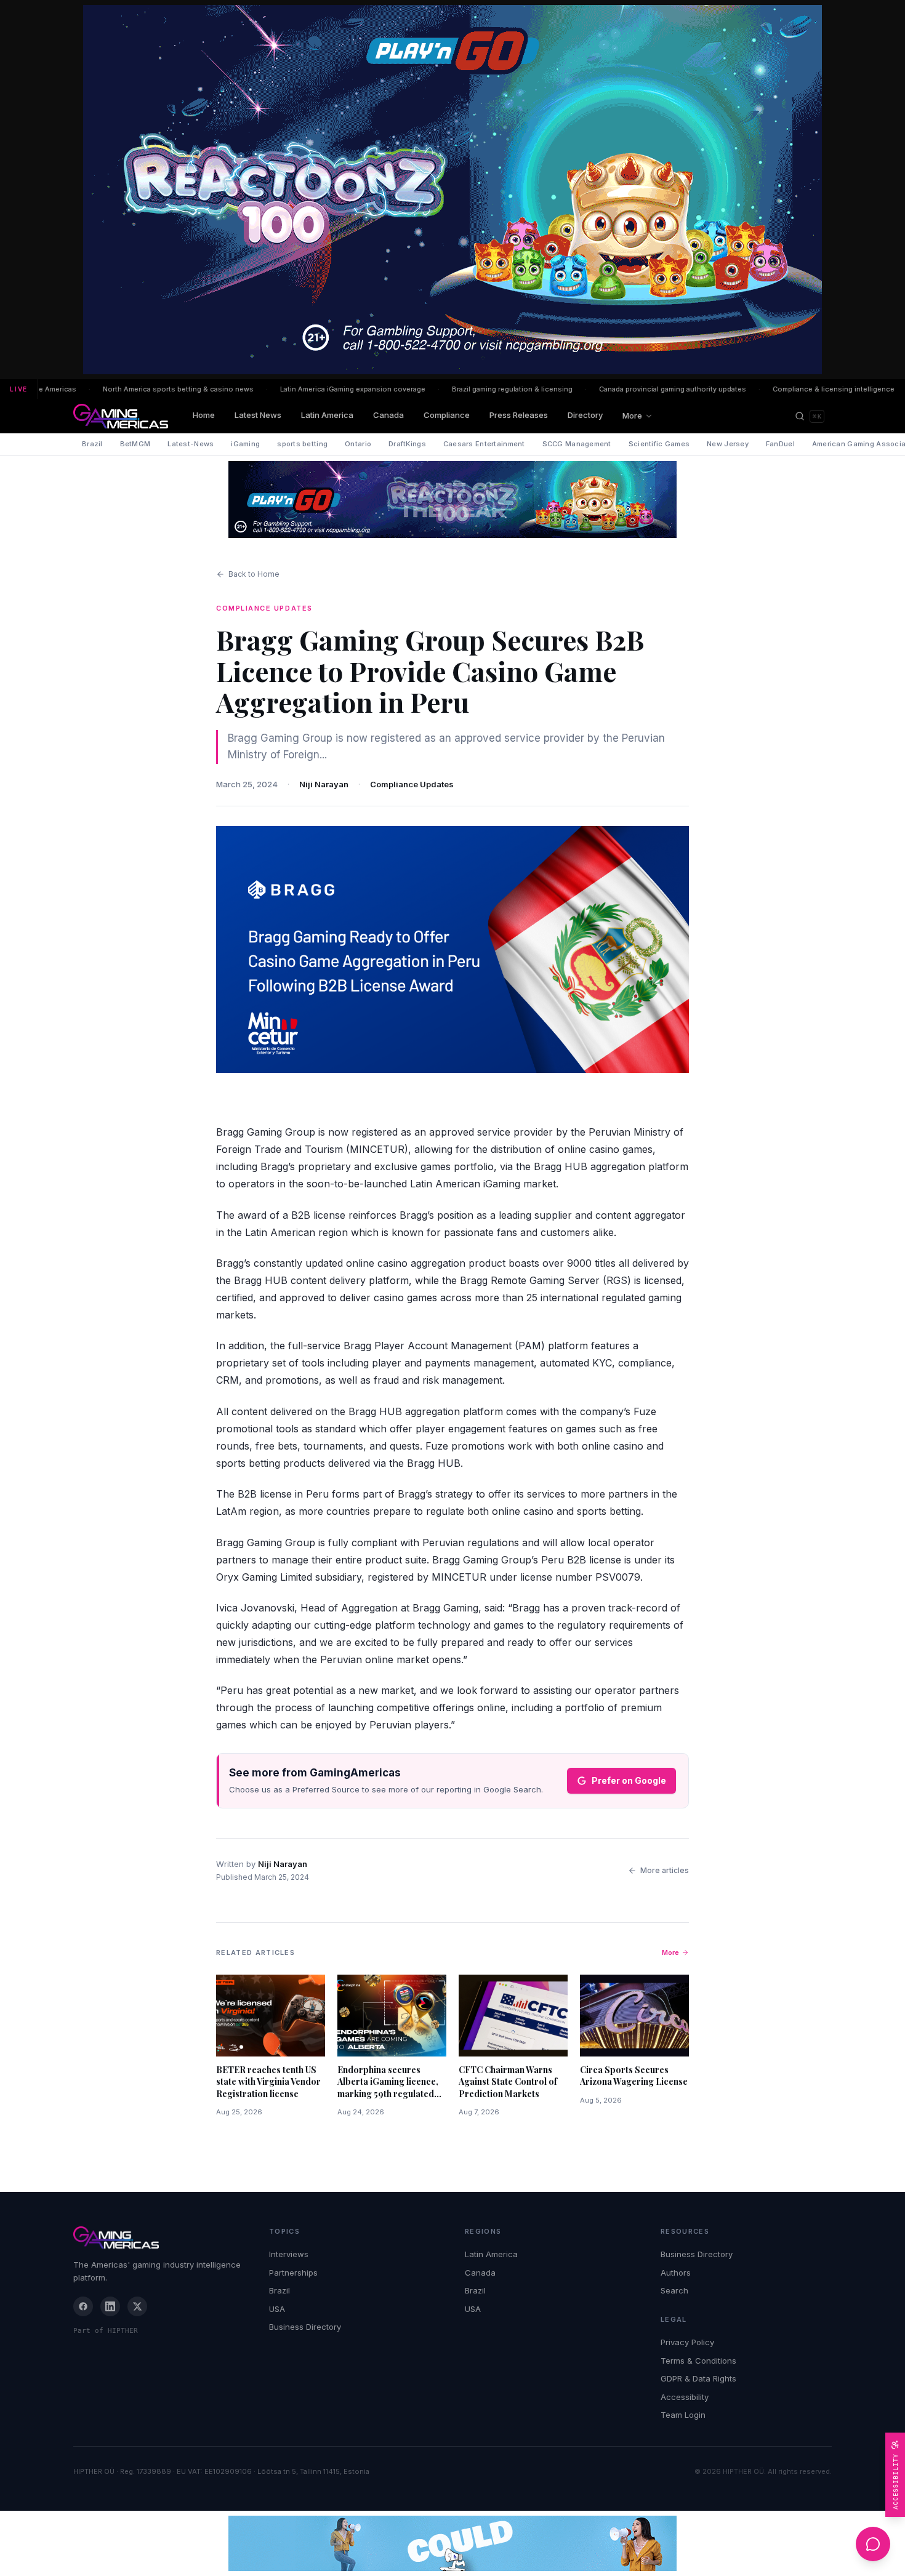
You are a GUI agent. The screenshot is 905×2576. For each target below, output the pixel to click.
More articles (665, 1870)
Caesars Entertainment (484, 444)
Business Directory (305, 2327)
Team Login (683, 2415)
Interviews (289, 2254)
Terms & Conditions (698, 2361)
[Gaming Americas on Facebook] (83, 2306)
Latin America (327, 415)
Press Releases (519, 415)
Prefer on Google (629, 1780)
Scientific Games (659, 444)
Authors (676, 2273)
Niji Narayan (324, 784)
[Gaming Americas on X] (137, 2306)
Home (204, 415)
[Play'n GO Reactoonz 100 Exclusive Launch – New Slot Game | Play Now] (452, 500)
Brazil (92, 444)
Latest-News (191, 444)
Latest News (258, 415)
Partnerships (293, 2273)
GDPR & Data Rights (698, 2378)
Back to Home (254, 574)
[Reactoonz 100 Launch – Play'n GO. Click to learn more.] (452, 190)
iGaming (245, 444)
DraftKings (407, 444)
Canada (388, 415)
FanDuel (780, 444)
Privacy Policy (687, 2342)
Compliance (447, 415)
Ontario (358, 444)
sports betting (302, 444)
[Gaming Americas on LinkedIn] (110, 2306)
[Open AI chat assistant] (873, 2544)
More (632, 415)
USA (277, 2309)
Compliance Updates (412, 784)
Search (674, 2290)
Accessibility (685, 2397)
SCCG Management (577, 444)
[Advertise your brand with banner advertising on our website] (452, 2543)
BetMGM (135, 444)
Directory (585, 415)
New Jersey (728, 444)
